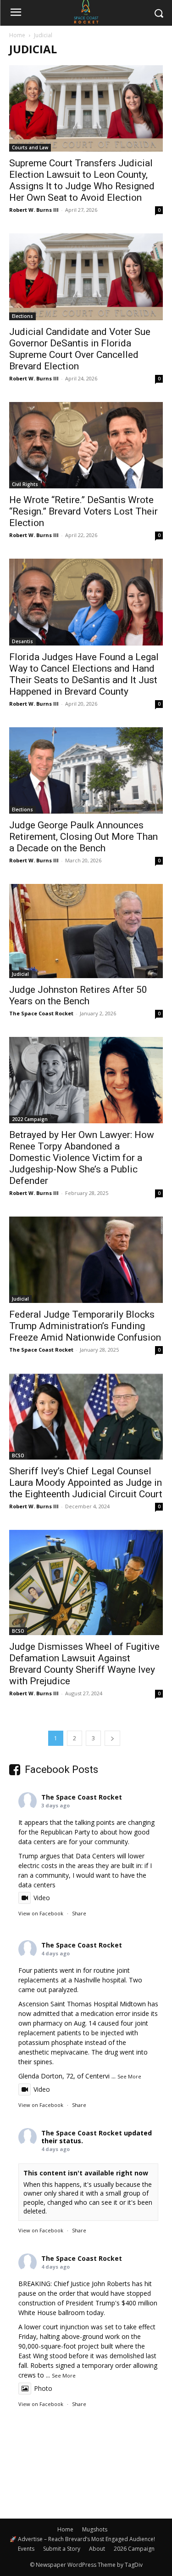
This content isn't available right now (86, 2173)
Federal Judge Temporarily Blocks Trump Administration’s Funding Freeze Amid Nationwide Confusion (85, 1326)
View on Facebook (41, 1913)
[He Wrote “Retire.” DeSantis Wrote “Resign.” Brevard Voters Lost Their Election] (86, 445)
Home (17, 35)
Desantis (22, 641)
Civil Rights (25, 484)
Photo (43, 2388)
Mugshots (95, 2529)
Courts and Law (30, 147)
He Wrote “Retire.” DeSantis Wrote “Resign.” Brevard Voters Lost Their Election (83, 511)
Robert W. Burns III (34, 210)
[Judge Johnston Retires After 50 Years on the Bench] (86, 931)
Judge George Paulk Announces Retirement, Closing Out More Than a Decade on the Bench (83, 837)
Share (79, 1913)
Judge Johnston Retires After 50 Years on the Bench (78, 995)
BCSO (18, 1455)
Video (42, 1898)
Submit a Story (62, 2549)
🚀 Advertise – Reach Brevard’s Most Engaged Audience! (82, 2539)
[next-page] (112, 1738)
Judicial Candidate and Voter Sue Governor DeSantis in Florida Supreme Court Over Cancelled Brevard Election (80, 349)
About (97, 2549)
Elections (22, 316)
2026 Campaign (134, 2549)
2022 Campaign (30, 1119)
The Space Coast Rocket (41, 1013)
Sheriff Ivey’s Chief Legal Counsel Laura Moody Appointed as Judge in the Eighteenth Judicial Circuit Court (86, 1483)
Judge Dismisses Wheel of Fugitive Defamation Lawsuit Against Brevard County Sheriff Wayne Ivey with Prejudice (84, 1664)
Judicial (20, 974)
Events (26, 2549)
